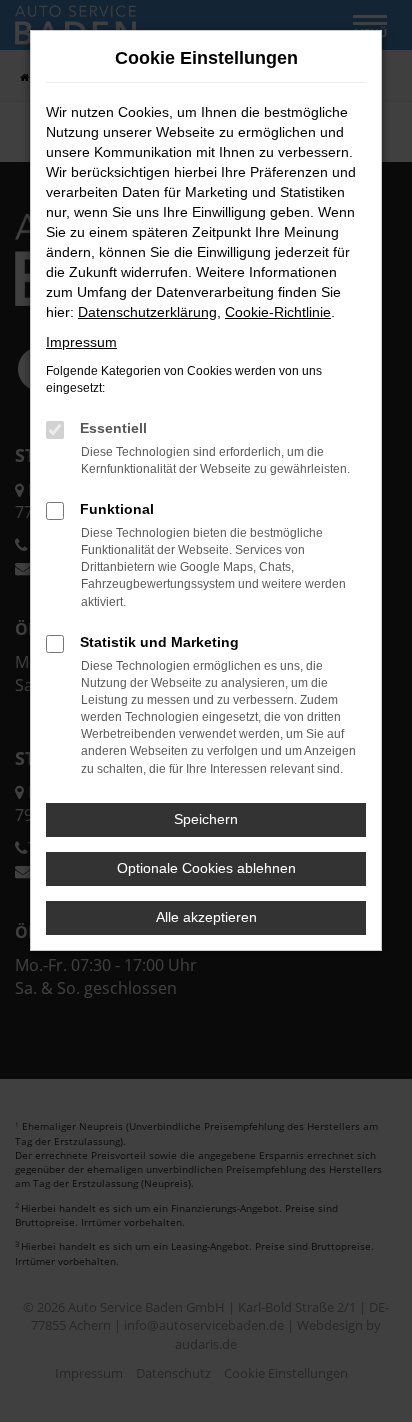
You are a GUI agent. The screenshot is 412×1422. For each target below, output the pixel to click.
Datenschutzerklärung (147, 312)
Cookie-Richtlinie (278, 312)
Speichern (206, 819)
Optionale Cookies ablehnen (206, 868)
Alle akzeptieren (206, 917)
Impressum (81, 342)
